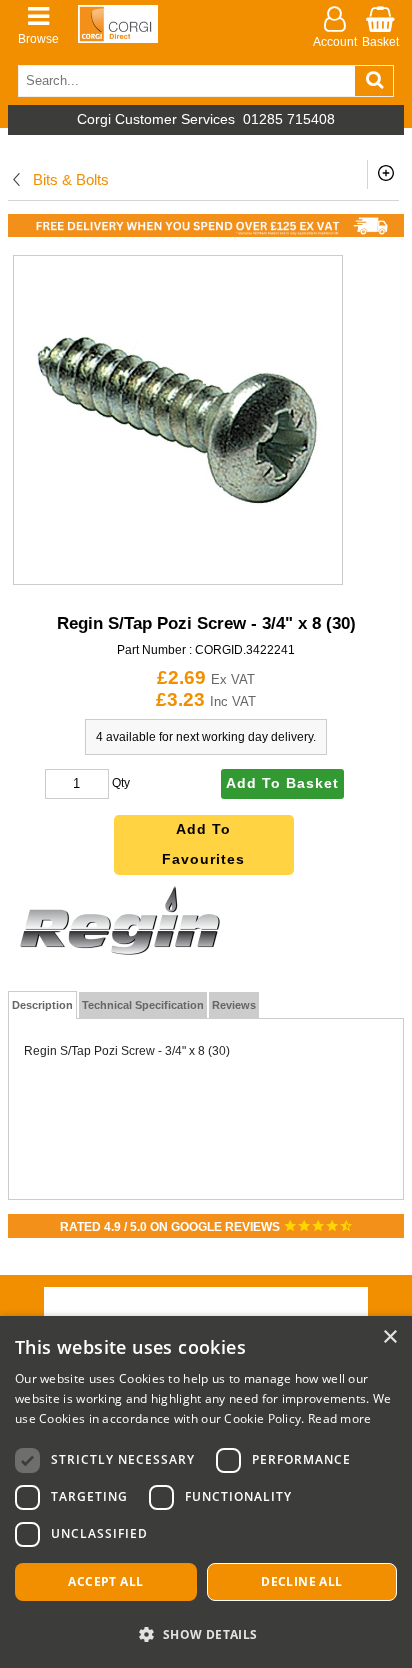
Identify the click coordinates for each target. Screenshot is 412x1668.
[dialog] (206, 1492)
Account (335, 42)
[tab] (42, 1005)
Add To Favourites (203, 844)
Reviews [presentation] (234, 1005)
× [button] (389, 1337)
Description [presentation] (42, 1005)
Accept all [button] (105, 1581)
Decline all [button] (301, 1581)
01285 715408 (289, 119)
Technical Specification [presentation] (143, 1005)
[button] (206, 1633)
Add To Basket (282, 783)
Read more (340, 1418)
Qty (121, 783)
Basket (380, 42)
